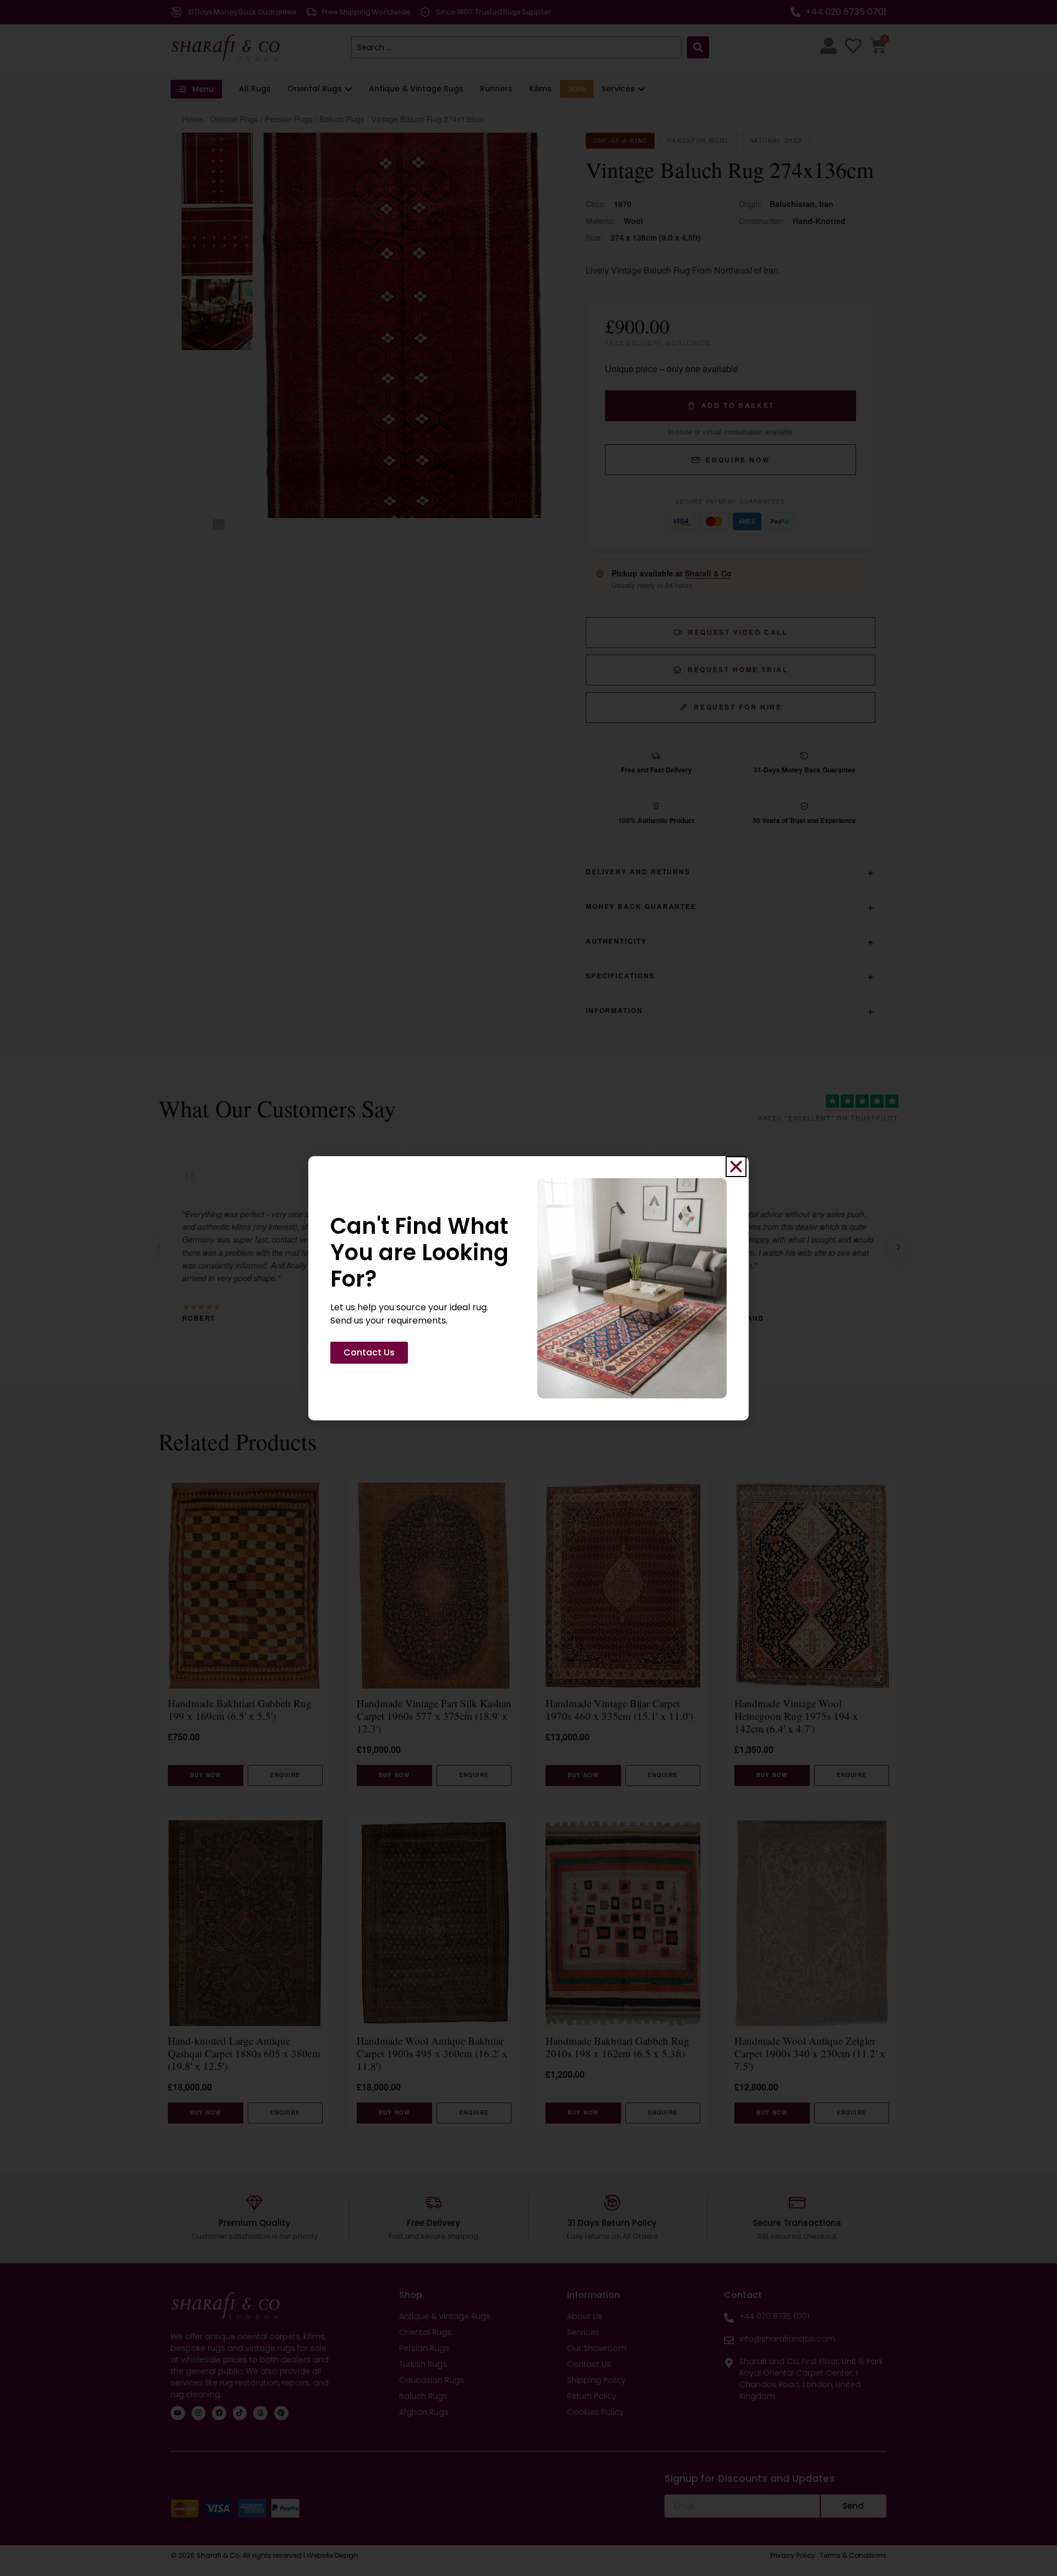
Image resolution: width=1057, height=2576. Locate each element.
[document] (528, 1288)
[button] (736, 1167)
